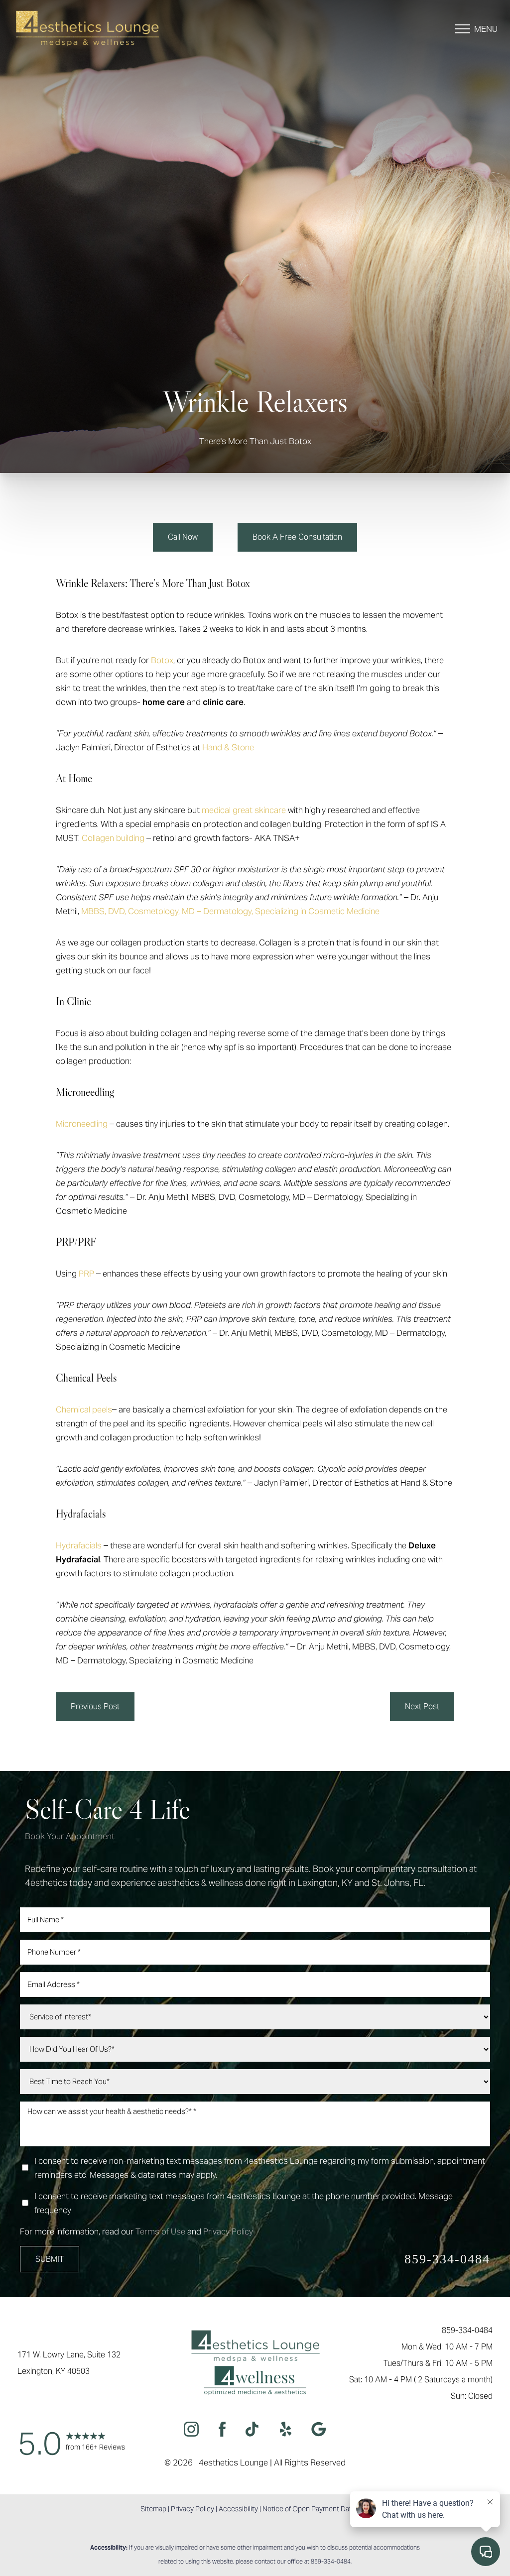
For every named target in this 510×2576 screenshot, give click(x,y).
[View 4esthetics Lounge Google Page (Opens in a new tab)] (319, 2431)
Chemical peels (84, 1409)
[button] (463, 29)
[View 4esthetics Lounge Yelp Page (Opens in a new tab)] (286, 2431)
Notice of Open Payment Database (316, 2509)
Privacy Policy (228, 2231)
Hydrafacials (79, 1545)
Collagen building (113, 838)
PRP (86, 1274)
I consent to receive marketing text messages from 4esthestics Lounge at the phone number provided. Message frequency (244, 2203)
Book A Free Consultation (297, 537)
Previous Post (95, 1706)
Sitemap (153, 2509)
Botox (162, 660)
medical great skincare (244, 810)
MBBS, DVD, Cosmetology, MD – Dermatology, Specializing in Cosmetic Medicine (230, 911)
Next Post (422, 1706)
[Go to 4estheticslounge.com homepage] (92, 29)
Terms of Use (160, 2231)
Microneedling (82, 1124)
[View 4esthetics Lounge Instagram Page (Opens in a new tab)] (191, 2431)
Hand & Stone (228, 747)
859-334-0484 (447, 2259)
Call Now (183, 537)
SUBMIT (50, 2259)
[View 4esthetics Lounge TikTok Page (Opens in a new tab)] (253, 2431)
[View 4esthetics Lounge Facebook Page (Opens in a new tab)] (222, 2431)
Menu (486, 29)
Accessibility (238, 2509)
